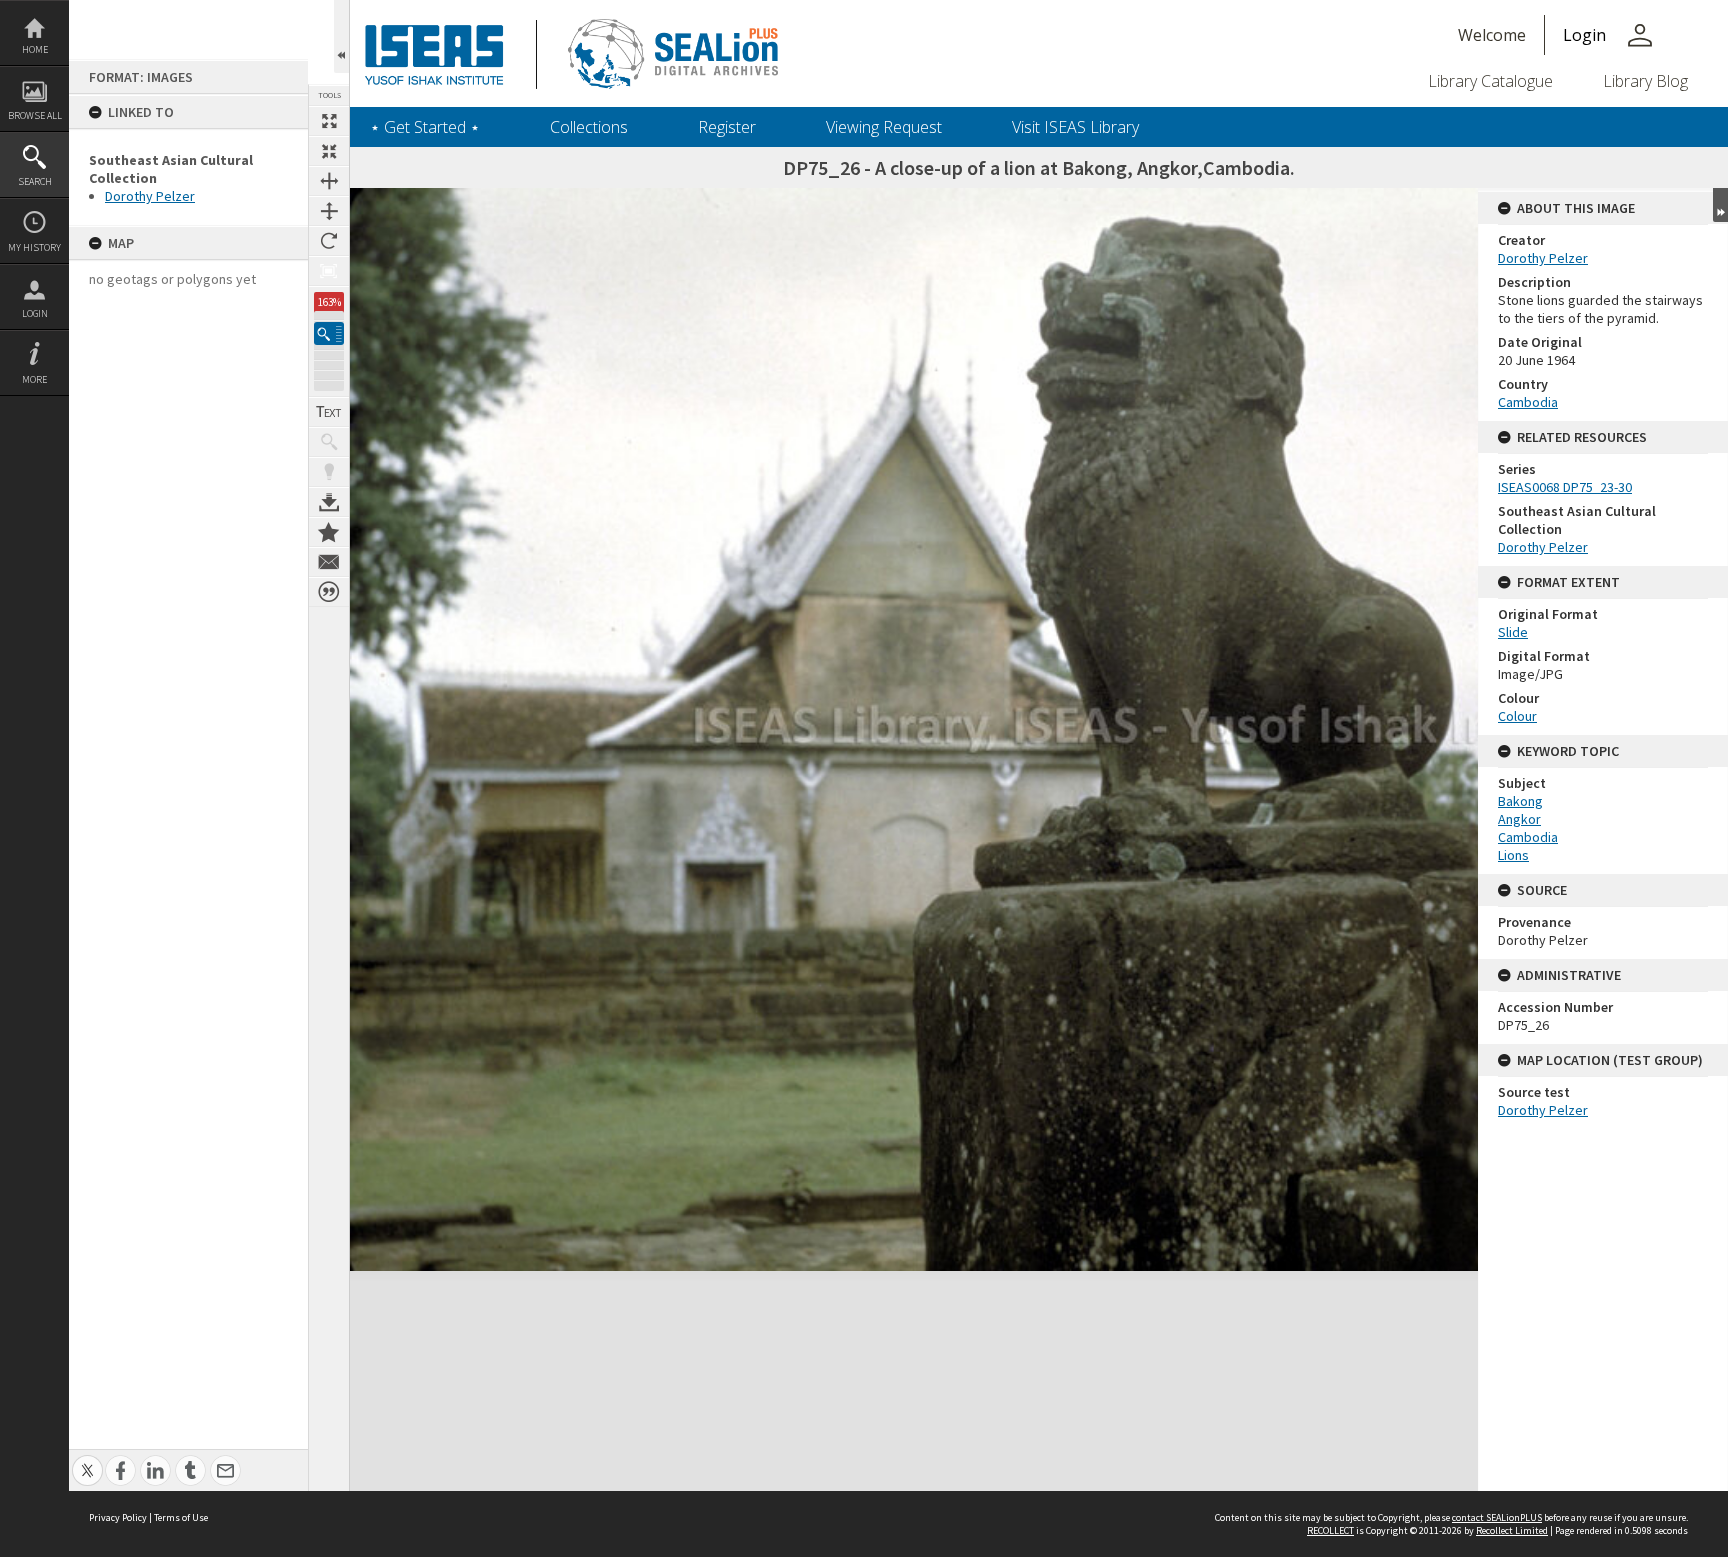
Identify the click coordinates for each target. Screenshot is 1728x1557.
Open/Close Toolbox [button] (341, 36)
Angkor (1519, 819)
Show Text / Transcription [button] (329, 412)
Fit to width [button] (329, 181)
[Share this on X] (87, 1459)
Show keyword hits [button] (329, 442)
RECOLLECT (1330, 1530)
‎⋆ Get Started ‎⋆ (425, 127)
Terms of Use (181, 1517)
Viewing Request (884, 127)
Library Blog (1645, 81)
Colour (1517, 716)
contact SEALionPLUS (1497, 1517)
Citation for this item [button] (329, 592)
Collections (589, 127)
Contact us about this (329, 562)
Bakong (1520, 801)
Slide (1513, 632)
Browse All (35, 115)
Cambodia (1528, 402)
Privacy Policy (118, 1517)
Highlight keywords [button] (329, 472)
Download (329, 502)
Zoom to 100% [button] (329, 271)
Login (35, 313)
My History (34, 247)
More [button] (34, 379)
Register (727, 127)
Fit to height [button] (329, 211)
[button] (329, 333)
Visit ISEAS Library (1075, 127)
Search (35, 181)
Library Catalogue (1490, 81)
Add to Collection (329, 532)
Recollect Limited (1512, 1530)
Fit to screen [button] (329, 151)
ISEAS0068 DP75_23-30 (1565, 487)
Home (35, 49)
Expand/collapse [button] (1720, 205)
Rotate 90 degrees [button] (329, 241)
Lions (1513, 855)
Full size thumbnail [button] (329, 121)
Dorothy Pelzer (150, 196)
